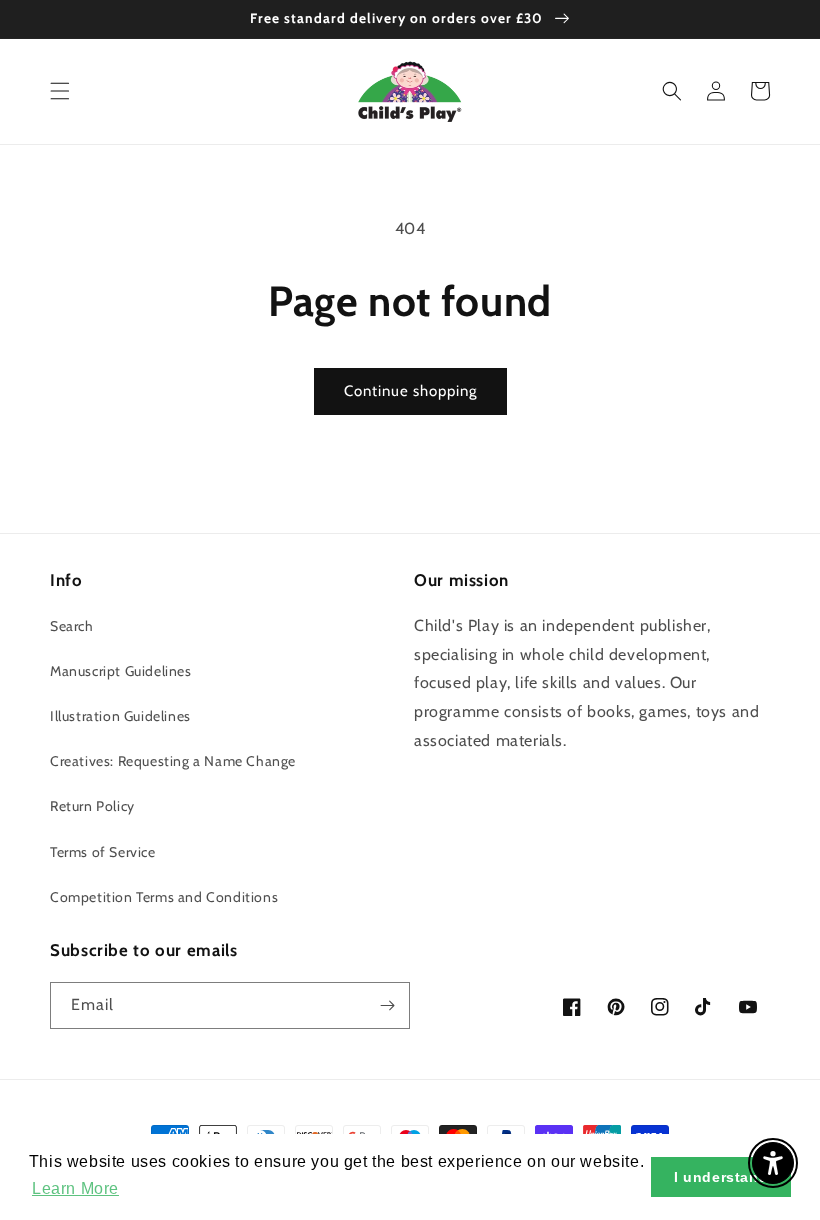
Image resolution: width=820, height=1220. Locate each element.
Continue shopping (410, 391)
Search (72, 626)
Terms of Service (103, 852)
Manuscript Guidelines (121, 671)
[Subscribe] (387, 1005)
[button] (60, 91)
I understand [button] (721, 1177)
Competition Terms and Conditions (164, 897)
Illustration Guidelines (120, 716)
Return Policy (92, 806)
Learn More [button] (75, 1188)
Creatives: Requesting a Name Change (173, 761)
